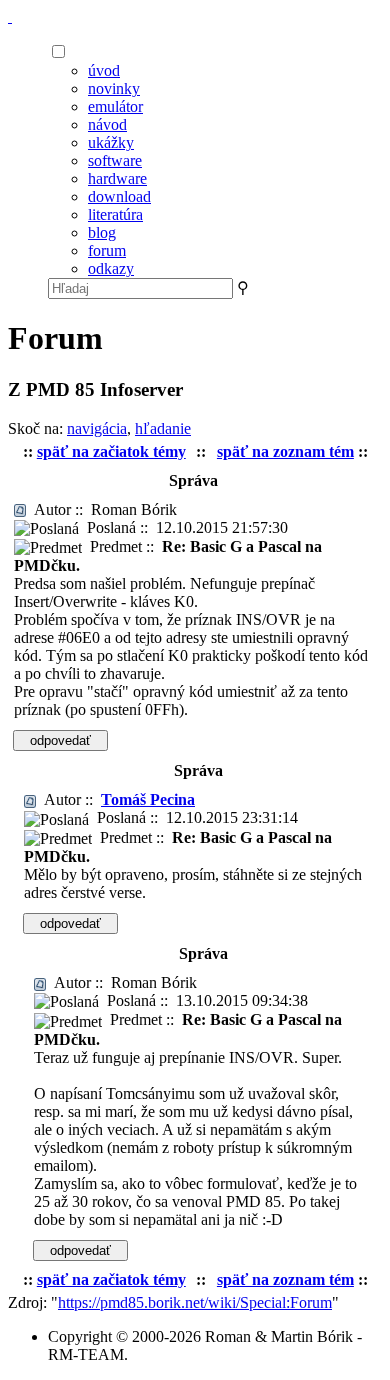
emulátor (115, 106)
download (119, 196)
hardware (117, 178)
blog (102, 232)
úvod (104, 70)
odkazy (111, 268)
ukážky (111, 142)
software (115, 160)
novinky (114, 88)
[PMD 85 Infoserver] (10, 16)
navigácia (97, 428)
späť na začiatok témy (111, 451)
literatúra (115, 214)
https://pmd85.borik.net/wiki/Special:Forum (195, 1302)
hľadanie (163, 428)
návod (107, 124)
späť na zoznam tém (285, 451)
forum (107, 250)
